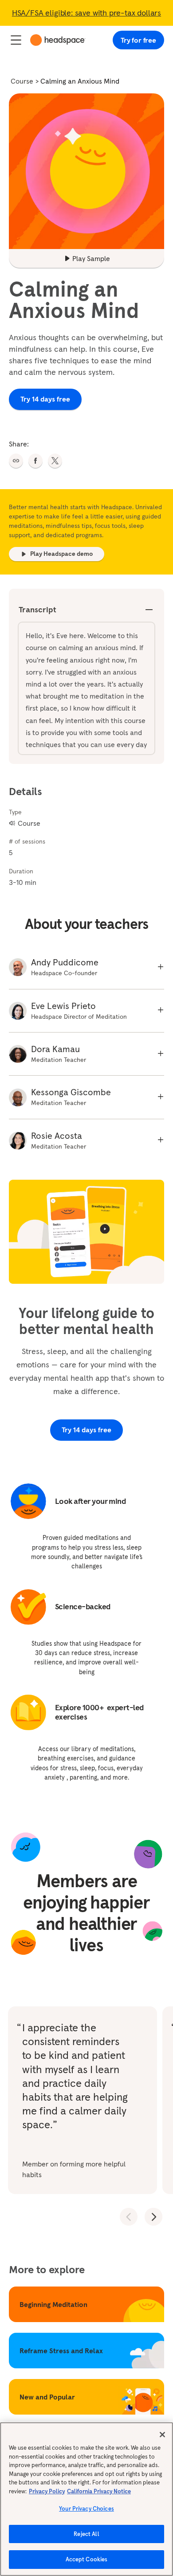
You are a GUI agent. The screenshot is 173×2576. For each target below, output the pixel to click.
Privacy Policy (47, 2491)
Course (22, 81)
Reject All (86, 2534)
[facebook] (35, 461)
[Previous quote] (129, 2217)
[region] (86, 2499)
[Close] (162, 2435)
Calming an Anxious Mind (80, 81)
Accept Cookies (87, 2559)
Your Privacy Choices (86, 2509)
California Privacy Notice (99, 2491)
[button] (16, 461)
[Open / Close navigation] (16, 40)
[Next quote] (153, 2217)
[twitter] (55, 461)
